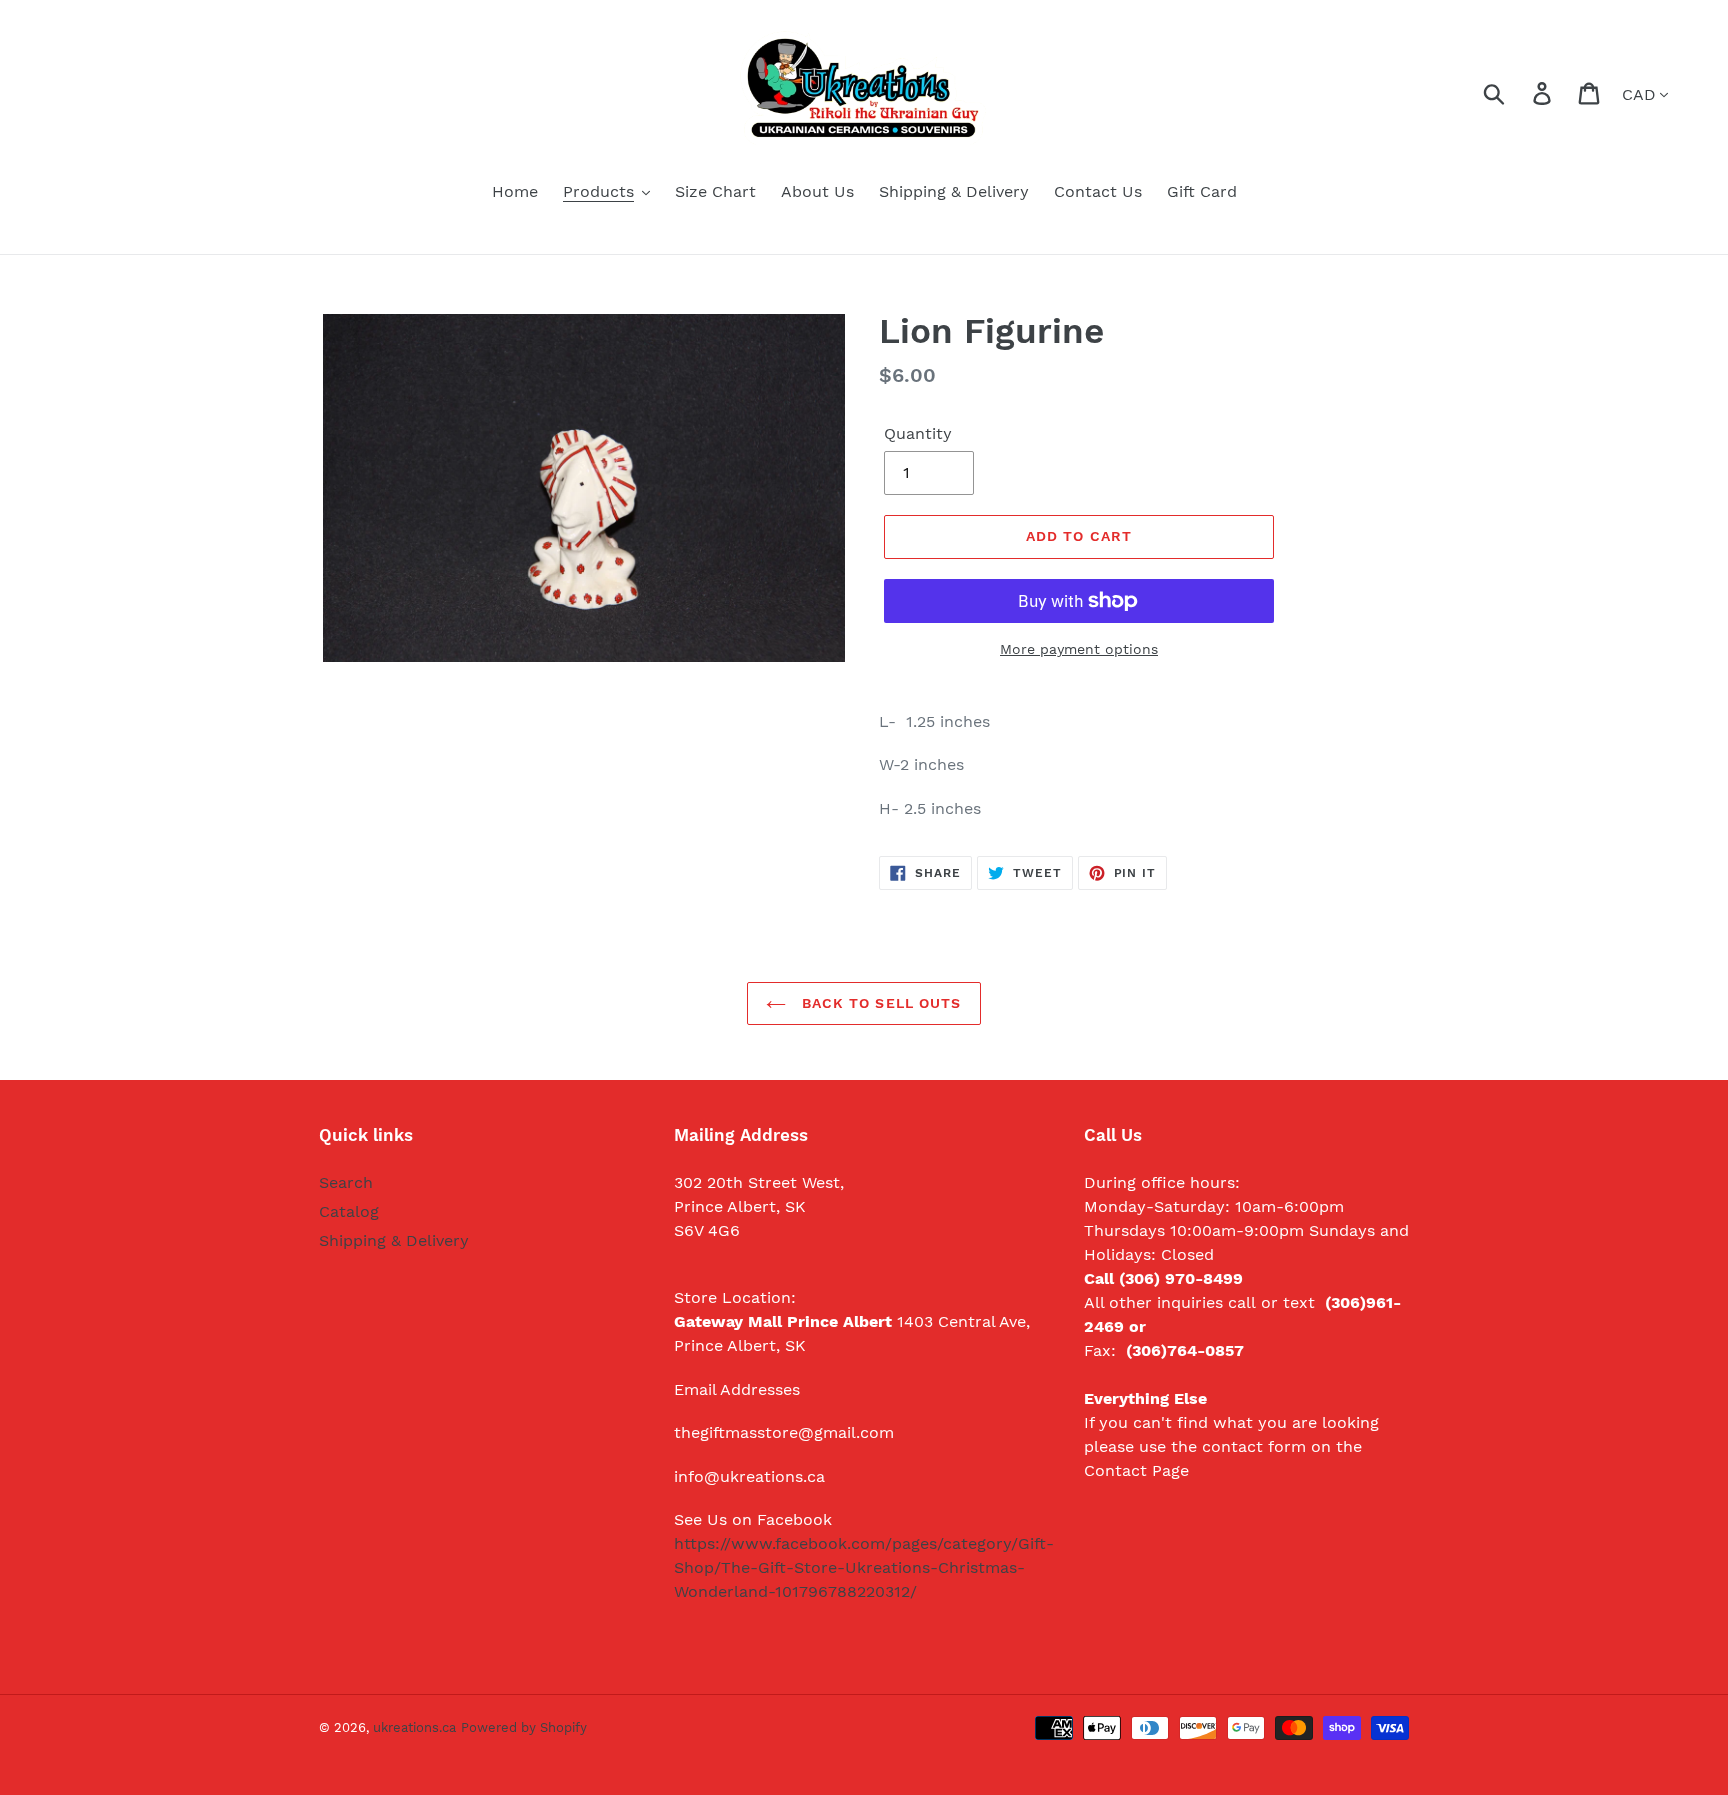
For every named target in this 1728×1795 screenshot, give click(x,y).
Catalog (349, 1211)
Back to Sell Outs (878, 1003)
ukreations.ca (414, 1727)
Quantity (918, 433)
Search (346, 1182)
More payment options (1079, 649)
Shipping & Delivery (394, 1240)
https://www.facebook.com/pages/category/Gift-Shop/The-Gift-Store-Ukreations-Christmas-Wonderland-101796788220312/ (864, 1567)
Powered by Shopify (524, 1727)
